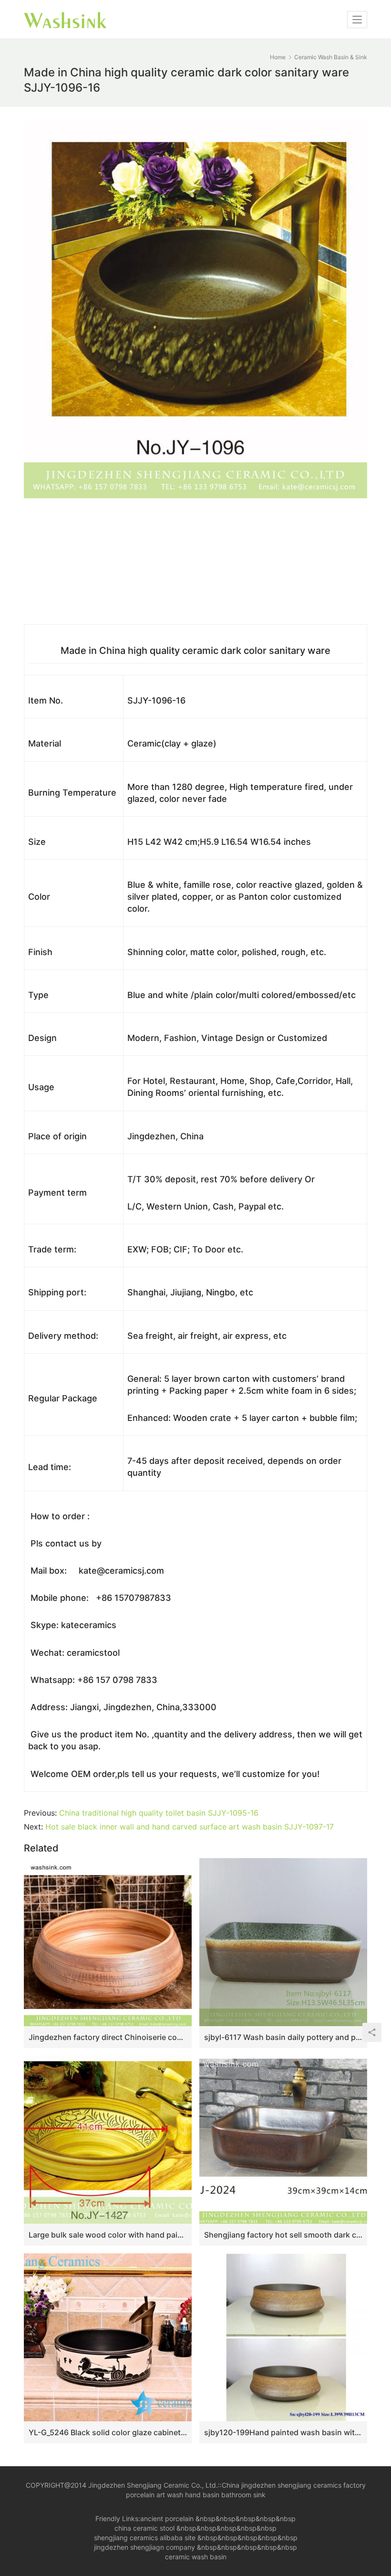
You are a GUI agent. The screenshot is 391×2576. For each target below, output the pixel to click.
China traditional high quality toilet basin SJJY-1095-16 (159, 1813)
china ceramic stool (144, 2528)
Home (278, 57)
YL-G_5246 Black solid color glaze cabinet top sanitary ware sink (108, 2432)
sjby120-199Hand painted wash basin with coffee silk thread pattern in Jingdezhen (283, 2432)
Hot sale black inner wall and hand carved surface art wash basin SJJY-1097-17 (190, 1827)
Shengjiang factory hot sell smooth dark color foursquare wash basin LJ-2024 (283, 2235)
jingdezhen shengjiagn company (144, 2547)
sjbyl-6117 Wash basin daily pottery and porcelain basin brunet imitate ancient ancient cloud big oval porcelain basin (283, 2037)
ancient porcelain (168, 2518)
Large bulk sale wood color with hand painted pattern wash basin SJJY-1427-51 (108, 2235)
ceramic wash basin (196, 2557)
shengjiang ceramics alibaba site (145, 2538)
